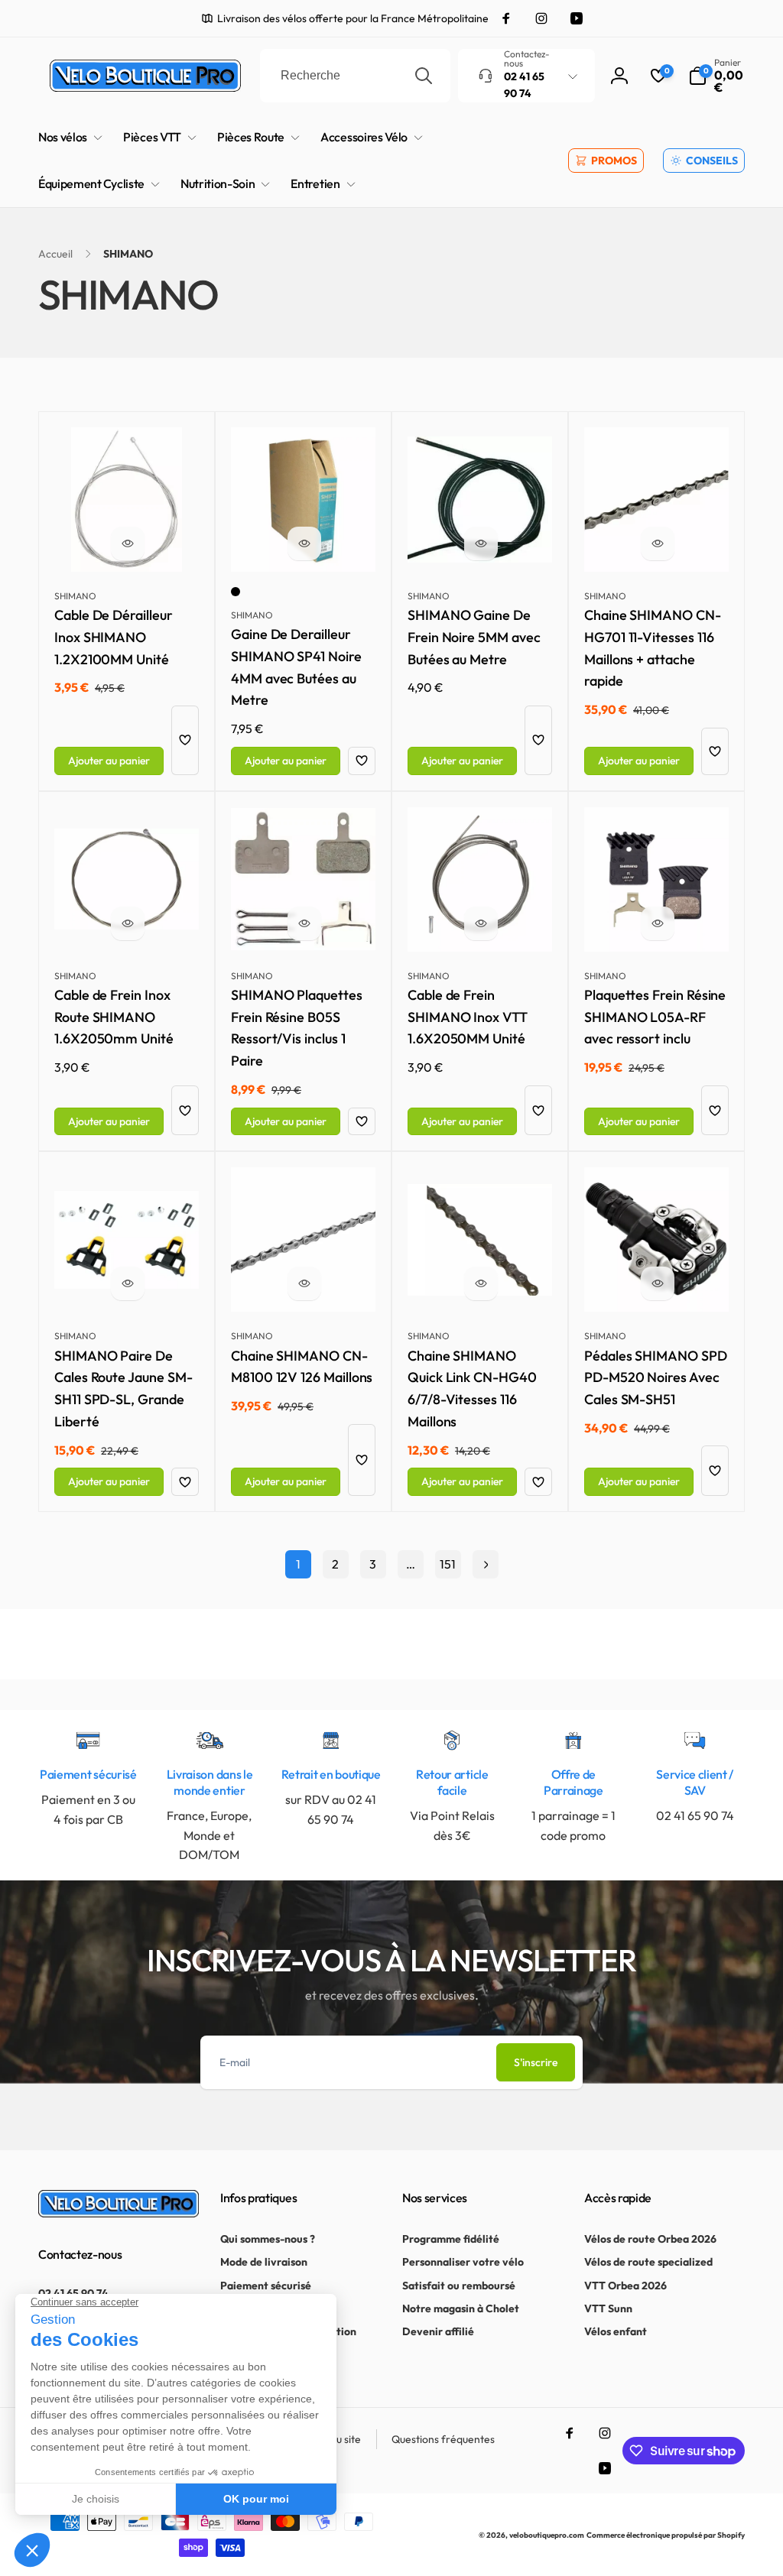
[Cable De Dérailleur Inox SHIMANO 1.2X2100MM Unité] (128, 543)
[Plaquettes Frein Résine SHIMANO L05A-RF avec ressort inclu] (658, 923)
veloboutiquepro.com (547, 2535)
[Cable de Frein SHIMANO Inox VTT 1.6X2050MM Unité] (481, 923)
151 (448, 1564)
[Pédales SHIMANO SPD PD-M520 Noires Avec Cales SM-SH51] (658, 1283)
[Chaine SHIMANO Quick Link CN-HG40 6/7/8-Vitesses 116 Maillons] (481, 1283)
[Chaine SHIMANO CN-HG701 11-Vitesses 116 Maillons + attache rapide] (658, 543)
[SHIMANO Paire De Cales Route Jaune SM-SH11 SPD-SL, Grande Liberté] (128, 1283)
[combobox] (355, 76)
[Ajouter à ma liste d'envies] (185, 740)
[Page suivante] (486, 1564)
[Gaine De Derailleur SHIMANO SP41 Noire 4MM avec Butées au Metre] (304, 543)
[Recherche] (424, 76)
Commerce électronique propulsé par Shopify (666, 2535)
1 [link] (298, 1564)
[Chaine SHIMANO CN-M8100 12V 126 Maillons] (304, 1283)
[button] (716, 76)
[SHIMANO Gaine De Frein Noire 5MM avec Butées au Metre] (481, 543)
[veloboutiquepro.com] (119, 2213)
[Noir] (236, 592)
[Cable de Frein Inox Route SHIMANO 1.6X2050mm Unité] (128, 923)
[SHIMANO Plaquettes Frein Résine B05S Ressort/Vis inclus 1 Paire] (304, 923)
